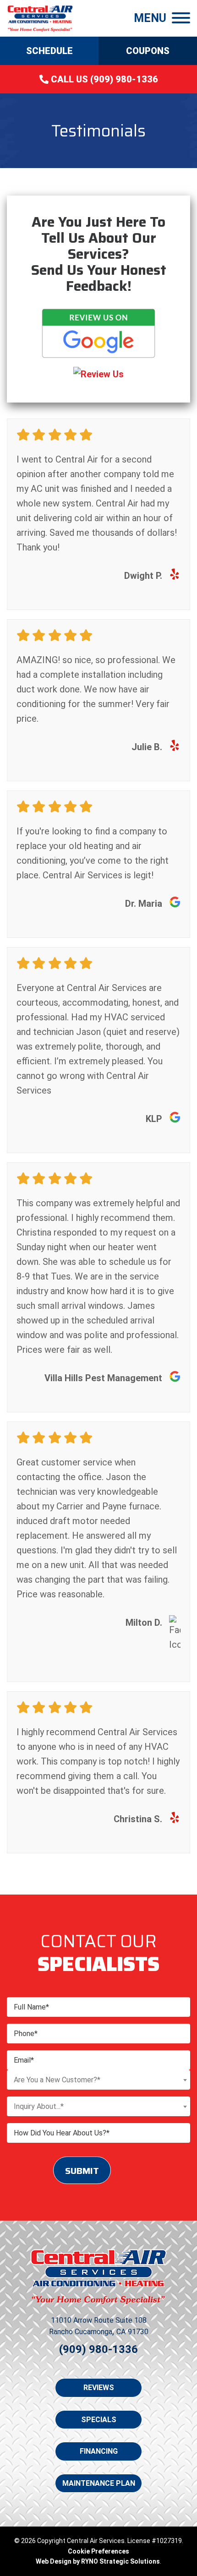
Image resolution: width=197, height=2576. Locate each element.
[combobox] (98, 2080)
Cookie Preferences (98, 2551)
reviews (99, 2388)
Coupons (148, 51)
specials (99, 2420)
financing (99, 2451)
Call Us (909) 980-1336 (103, 79)
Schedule (49, 51)
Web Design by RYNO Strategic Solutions (98, 2561)
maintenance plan (99, 2483)
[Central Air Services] (40, 17)
